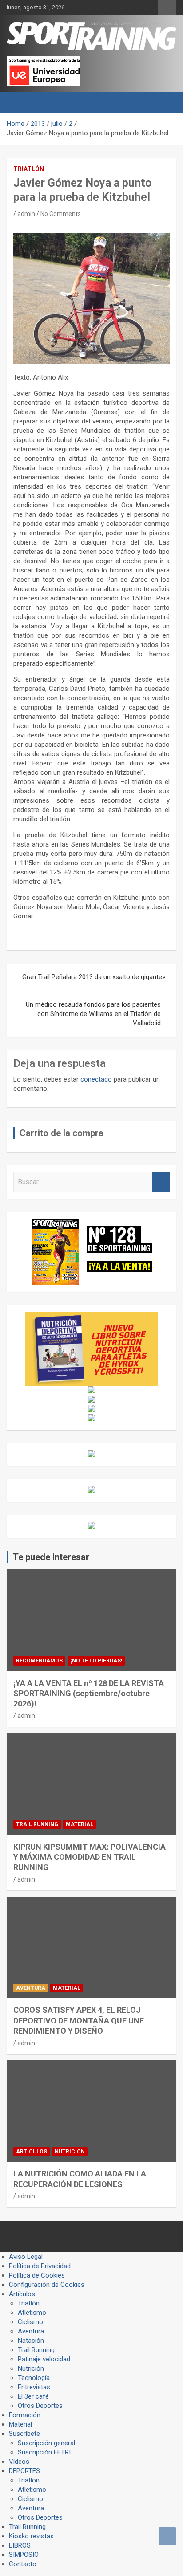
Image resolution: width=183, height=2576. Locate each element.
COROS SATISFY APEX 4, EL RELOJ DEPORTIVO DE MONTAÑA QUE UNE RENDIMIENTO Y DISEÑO (79, 2020)
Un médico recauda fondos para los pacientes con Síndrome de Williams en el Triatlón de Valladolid (93, 1014)
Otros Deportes (40, 2406)
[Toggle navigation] (18, 102)
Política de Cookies (37, 2275)
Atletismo (32, 2313)
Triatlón (29, 169)
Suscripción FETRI (44, 2452)
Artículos (32, 2152)
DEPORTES (24, 2471)
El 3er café (33, 2396)
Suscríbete (24, 2434)
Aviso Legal (26, 2257)
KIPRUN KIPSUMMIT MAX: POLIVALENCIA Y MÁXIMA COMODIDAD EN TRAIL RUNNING (90, 1857)
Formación (25, 2415)
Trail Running (37, 1824)
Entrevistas (34, 2387)
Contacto (23, 2564)
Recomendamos (39, 1661)
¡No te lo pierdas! (96, 1661)
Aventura (31, 1988)
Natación (31, 2341)
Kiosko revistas (31, 2536)
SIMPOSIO (24, 2555)
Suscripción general (46, 2443)
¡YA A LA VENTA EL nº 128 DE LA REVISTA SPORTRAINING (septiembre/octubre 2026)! (89, 1694)
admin (26, 214)
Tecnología (34, 2378)
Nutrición (70, 2152)
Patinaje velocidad (44, 2359)
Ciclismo (30, 2322)
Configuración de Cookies (47, 2285)
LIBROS (20, 2545)
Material (80, 1824)
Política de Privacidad (40, 2266)
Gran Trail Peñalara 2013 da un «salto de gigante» (94, 977)
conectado (96, 1079)
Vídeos (19, 2462)
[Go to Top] (167, 2536)
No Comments (61, 214)
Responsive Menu (167, 8)
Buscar (161, 1182)
